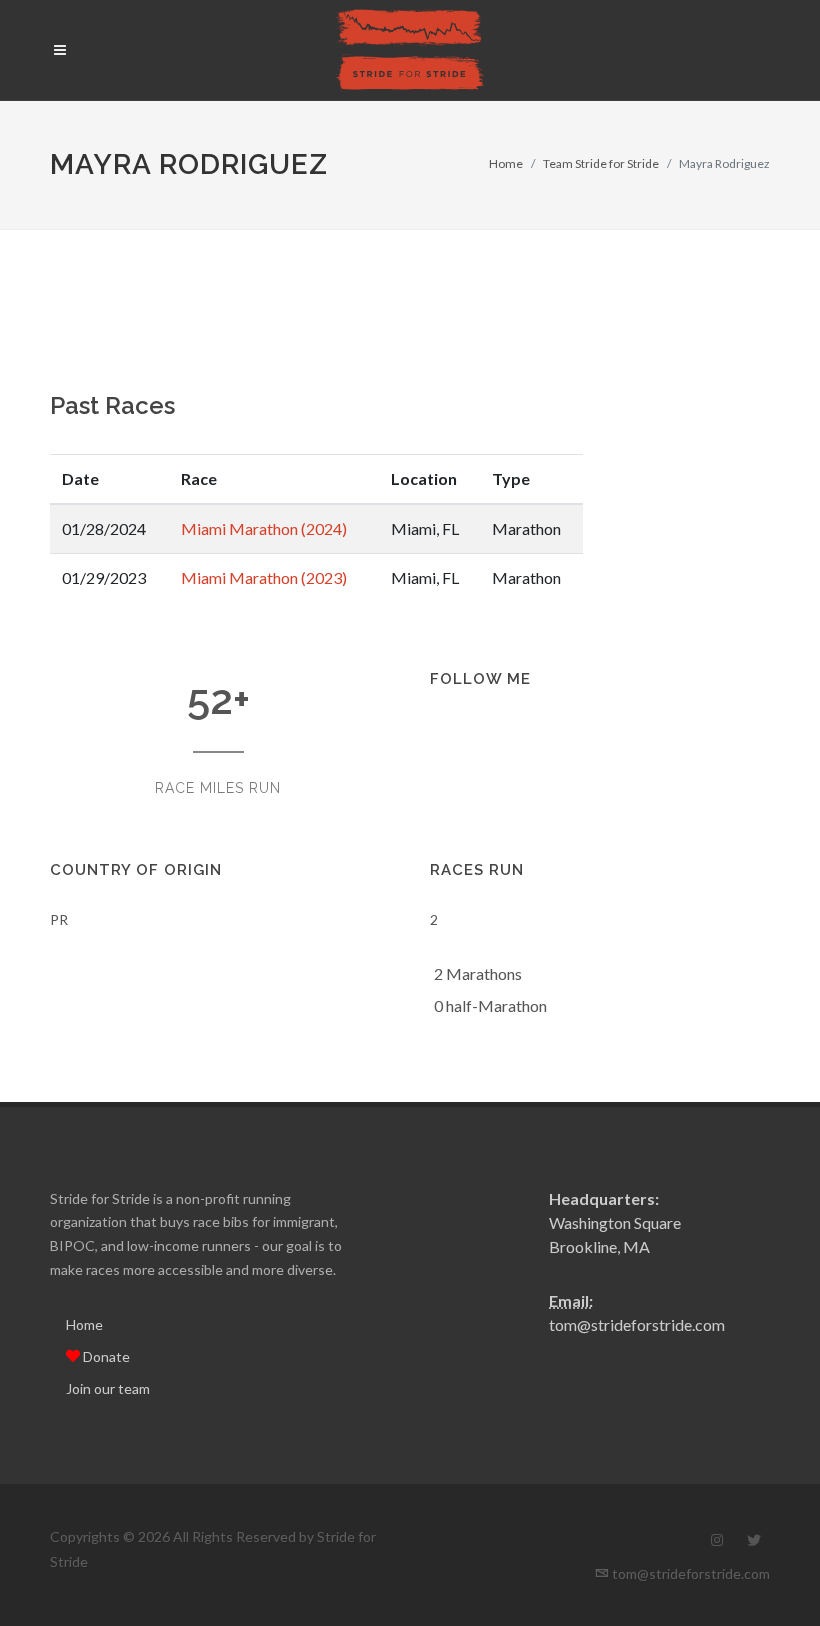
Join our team (108, 1388)
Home (506, 163)
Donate (105, 1356)
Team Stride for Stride (601, 163)
